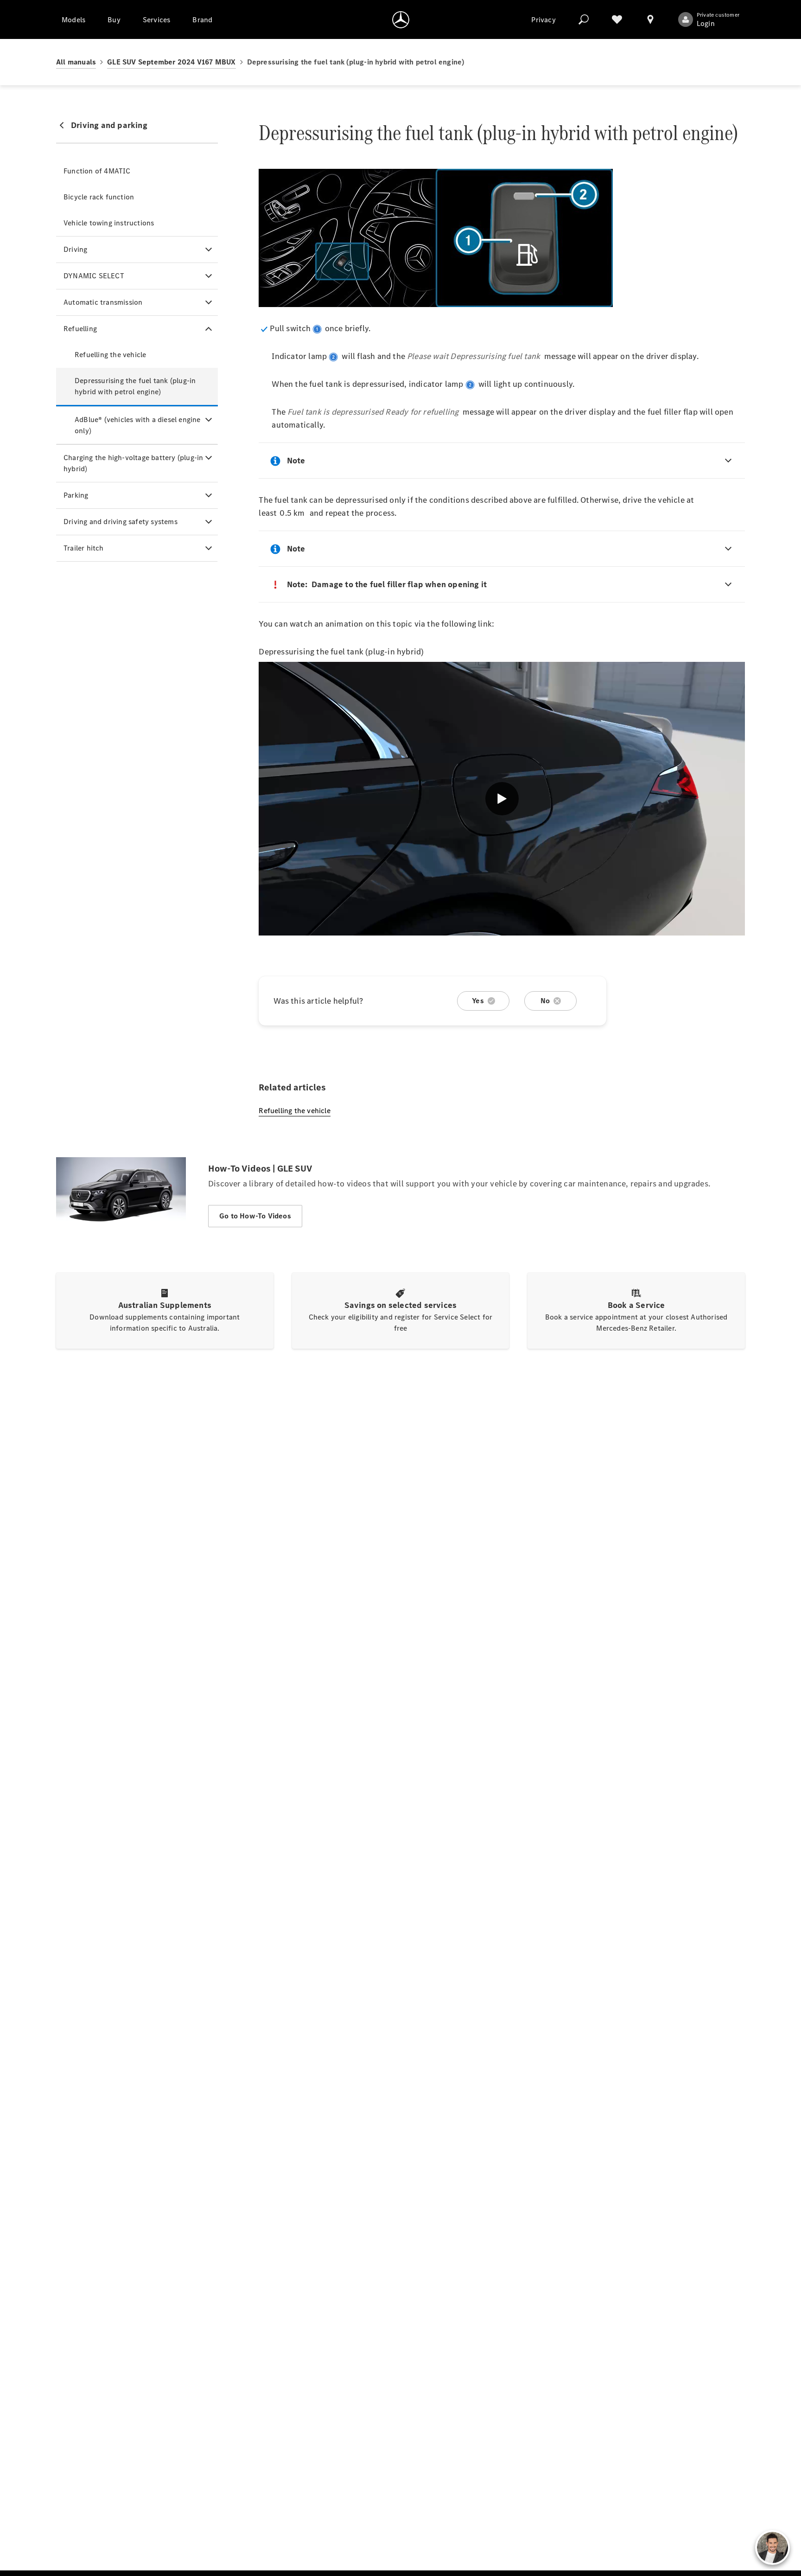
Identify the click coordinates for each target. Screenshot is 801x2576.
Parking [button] (76, 495)
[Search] (584, 19)
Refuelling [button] (80, 329)
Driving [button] (75, 249)
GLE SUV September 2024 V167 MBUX (171, 62)
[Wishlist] (617, 19)
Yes (478, 1001)
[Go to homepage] (401, 19)
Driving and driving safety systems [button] (121, 522)
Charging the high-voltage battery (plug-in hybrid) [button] (133, 463)
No (545, 1001)
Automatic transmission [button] (103, 302)
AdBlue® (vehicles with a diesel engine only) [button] (138, 425)
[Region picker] (650, 19)
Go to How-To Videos (255, 1216)
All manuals (76, 62)
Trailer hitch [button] (84, 548)
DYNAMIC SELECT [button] (94, 276)
